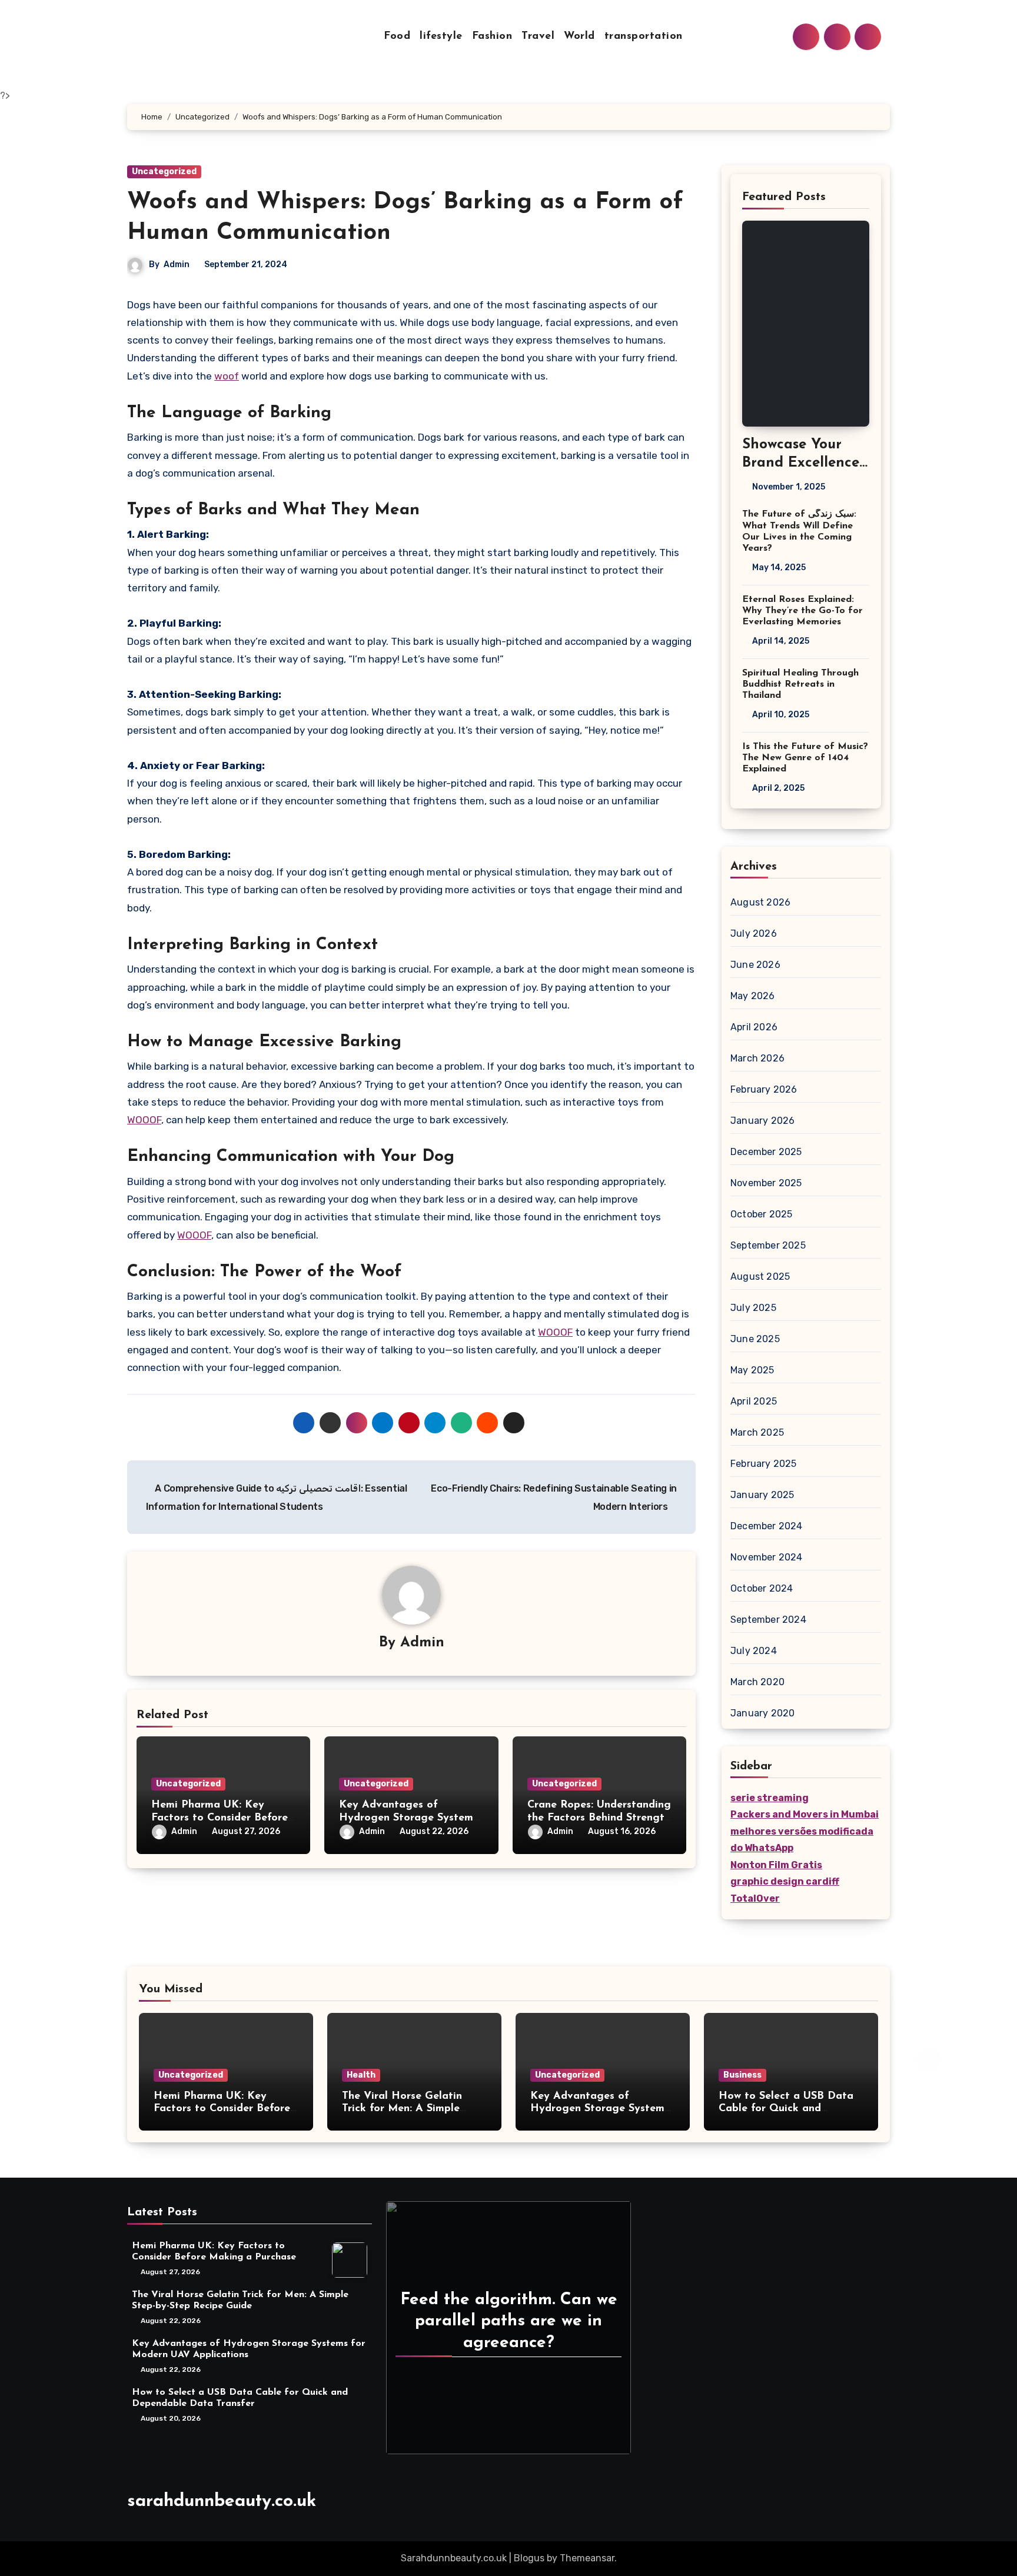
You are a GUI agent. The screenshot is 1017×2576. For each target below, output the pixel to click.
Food (397, 36)
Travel (538, 36)
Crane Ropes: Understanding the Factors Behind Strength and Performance (599, 1818)
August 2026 (760, 902)
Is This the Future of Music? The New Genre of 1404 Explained (805, 758)
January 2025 (762, 1495)
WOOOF (144, 1120)
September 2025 (768, 1245)
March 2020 (757, 1682)
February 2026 (764, 1089)
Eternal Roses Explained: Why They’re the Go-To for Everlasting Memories (802, 611)
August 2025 (760, 1277)
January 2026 (762, 1121)
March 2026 (757, 1058)
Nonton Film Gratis (776, 1865)
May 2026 (753, 996)
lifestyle (441, 36)
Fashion (492, 36)
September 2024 (768, 1620)
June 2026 (755, 965)
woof (227, 376)
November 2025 (766, 1183)
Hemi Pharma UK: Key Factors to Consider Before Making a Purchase (220, 1818)
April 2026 (754, 1027)
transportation (644, 36)
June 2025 (755, 1339)
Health (361, 2075)
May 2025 (752, 1370)
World (579, 36)
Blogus (529, 2558)
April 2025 (754, 1401)
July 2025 (753, 1308)
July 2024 (754, 1651)
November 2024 (767, 1557)
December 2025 (766, 1152)
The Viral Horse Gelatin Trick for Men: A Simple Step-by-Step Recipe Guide (409, 2109)
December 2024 (767, 1526)
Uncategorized (164, 172)
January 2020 (762, 1713)
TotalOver (755, 1898)
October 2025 (761, 1214)
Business (742, 2075)
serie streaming (770, 1798)
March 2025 (757, 1432)
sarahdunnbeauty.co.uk (222, 2502)
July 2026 (754, 933)
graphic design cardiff (785, 1881)
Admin (177, 264)
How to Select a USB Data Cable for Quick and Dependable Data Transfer (786, 2109)
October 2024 (762, 1588)
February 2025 (764, 1464)
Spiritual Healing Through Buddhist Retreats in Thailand (800, 684)
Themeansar (587, 2558)
